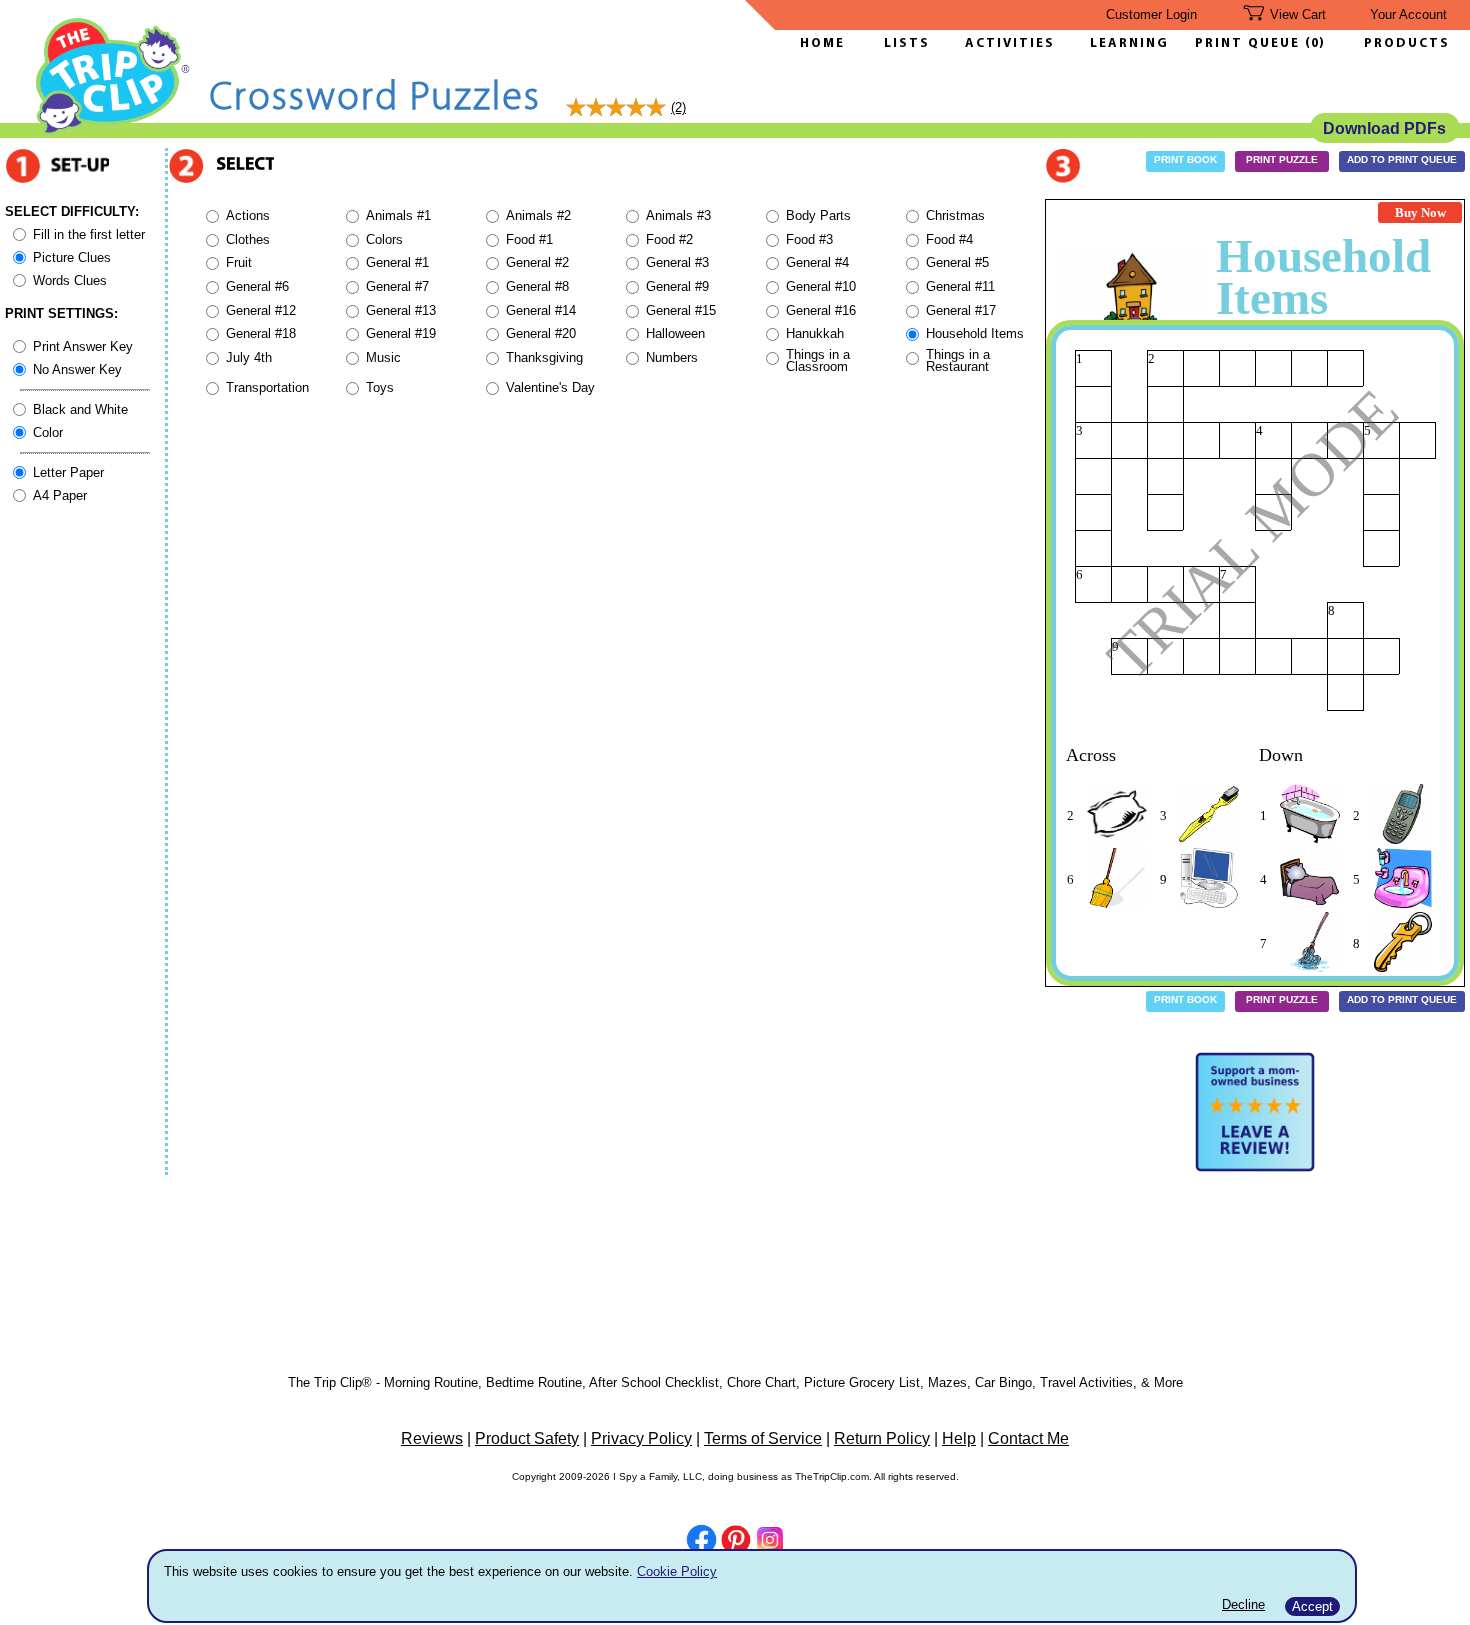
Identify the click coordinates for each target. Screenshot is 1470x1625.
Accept (1312, 1606)
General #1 (397, 262)
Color (48, 432)
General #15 (681, 310)
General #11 (960, 286)
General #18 (261, 333)
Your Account (1408, 14)
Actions (248, 215)
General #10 (821, 286)
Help (959, 1438)
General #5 (957, 262)
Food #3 (809, 239)
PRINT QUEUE (1250, 43)
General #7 (397, 286)
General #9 (677, 286)
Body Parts (818, 215)
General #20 (541, 333)
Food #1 (529, 239)
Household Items (975, 333)
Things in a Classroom (818, 360)
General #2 (537, 262)
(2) (678, 107)
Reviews (432, 1438)
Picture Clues (72, 257)
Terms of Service (763, 1438)
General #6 (257, 286)
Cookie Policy (677, 1571)
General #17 (961, 310)
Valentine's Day (550, 387)
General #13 (401, 310)
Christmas (955, 215)
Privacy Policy (641, 1438)
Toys (380, 387)
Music (383, 357)
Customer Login (1151, 14)
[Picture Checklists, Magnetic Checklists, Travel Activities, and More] (113, 131)
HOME (822, 43)
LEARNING (1124, 43)
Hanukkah (815, 333)
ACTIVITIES (1010, 43)
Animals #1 (398, 215)
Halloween (675, 333)
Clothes (248, 239)
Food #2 (669, 239)
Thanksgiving (544, 357)
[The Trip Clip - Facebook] (701, 1541)
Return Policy (882, 1438)
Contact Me (1028, 1438)
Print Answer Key (83, 346)
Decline (1243, 1604)
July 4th (249, 357)
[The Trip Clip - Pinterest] (736, 1542)
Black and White (80, 409)
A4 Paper (60, 495)
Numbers (672, 357)
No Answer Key (77, 369)
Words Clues (70, 280)
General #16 (821, 310)
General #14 (541, 310)
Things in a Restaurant (958, 360)
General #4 (817, 262)
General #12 (261, 310)
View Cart (1298, 14)
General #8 (537, 286)
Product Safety (527, 1438)
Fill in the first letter (89, 234)
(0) (1315, 43)
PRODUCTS (1407, 43)
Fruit (239, 262)
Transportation (267, 387)
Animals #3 (678, 215)
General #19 (401, 333)
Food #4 (949, 239)
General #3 (677, 262)
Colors (384, 239)
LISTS (907, 43)
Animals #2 (538, 215)
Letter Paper (68, 472)
